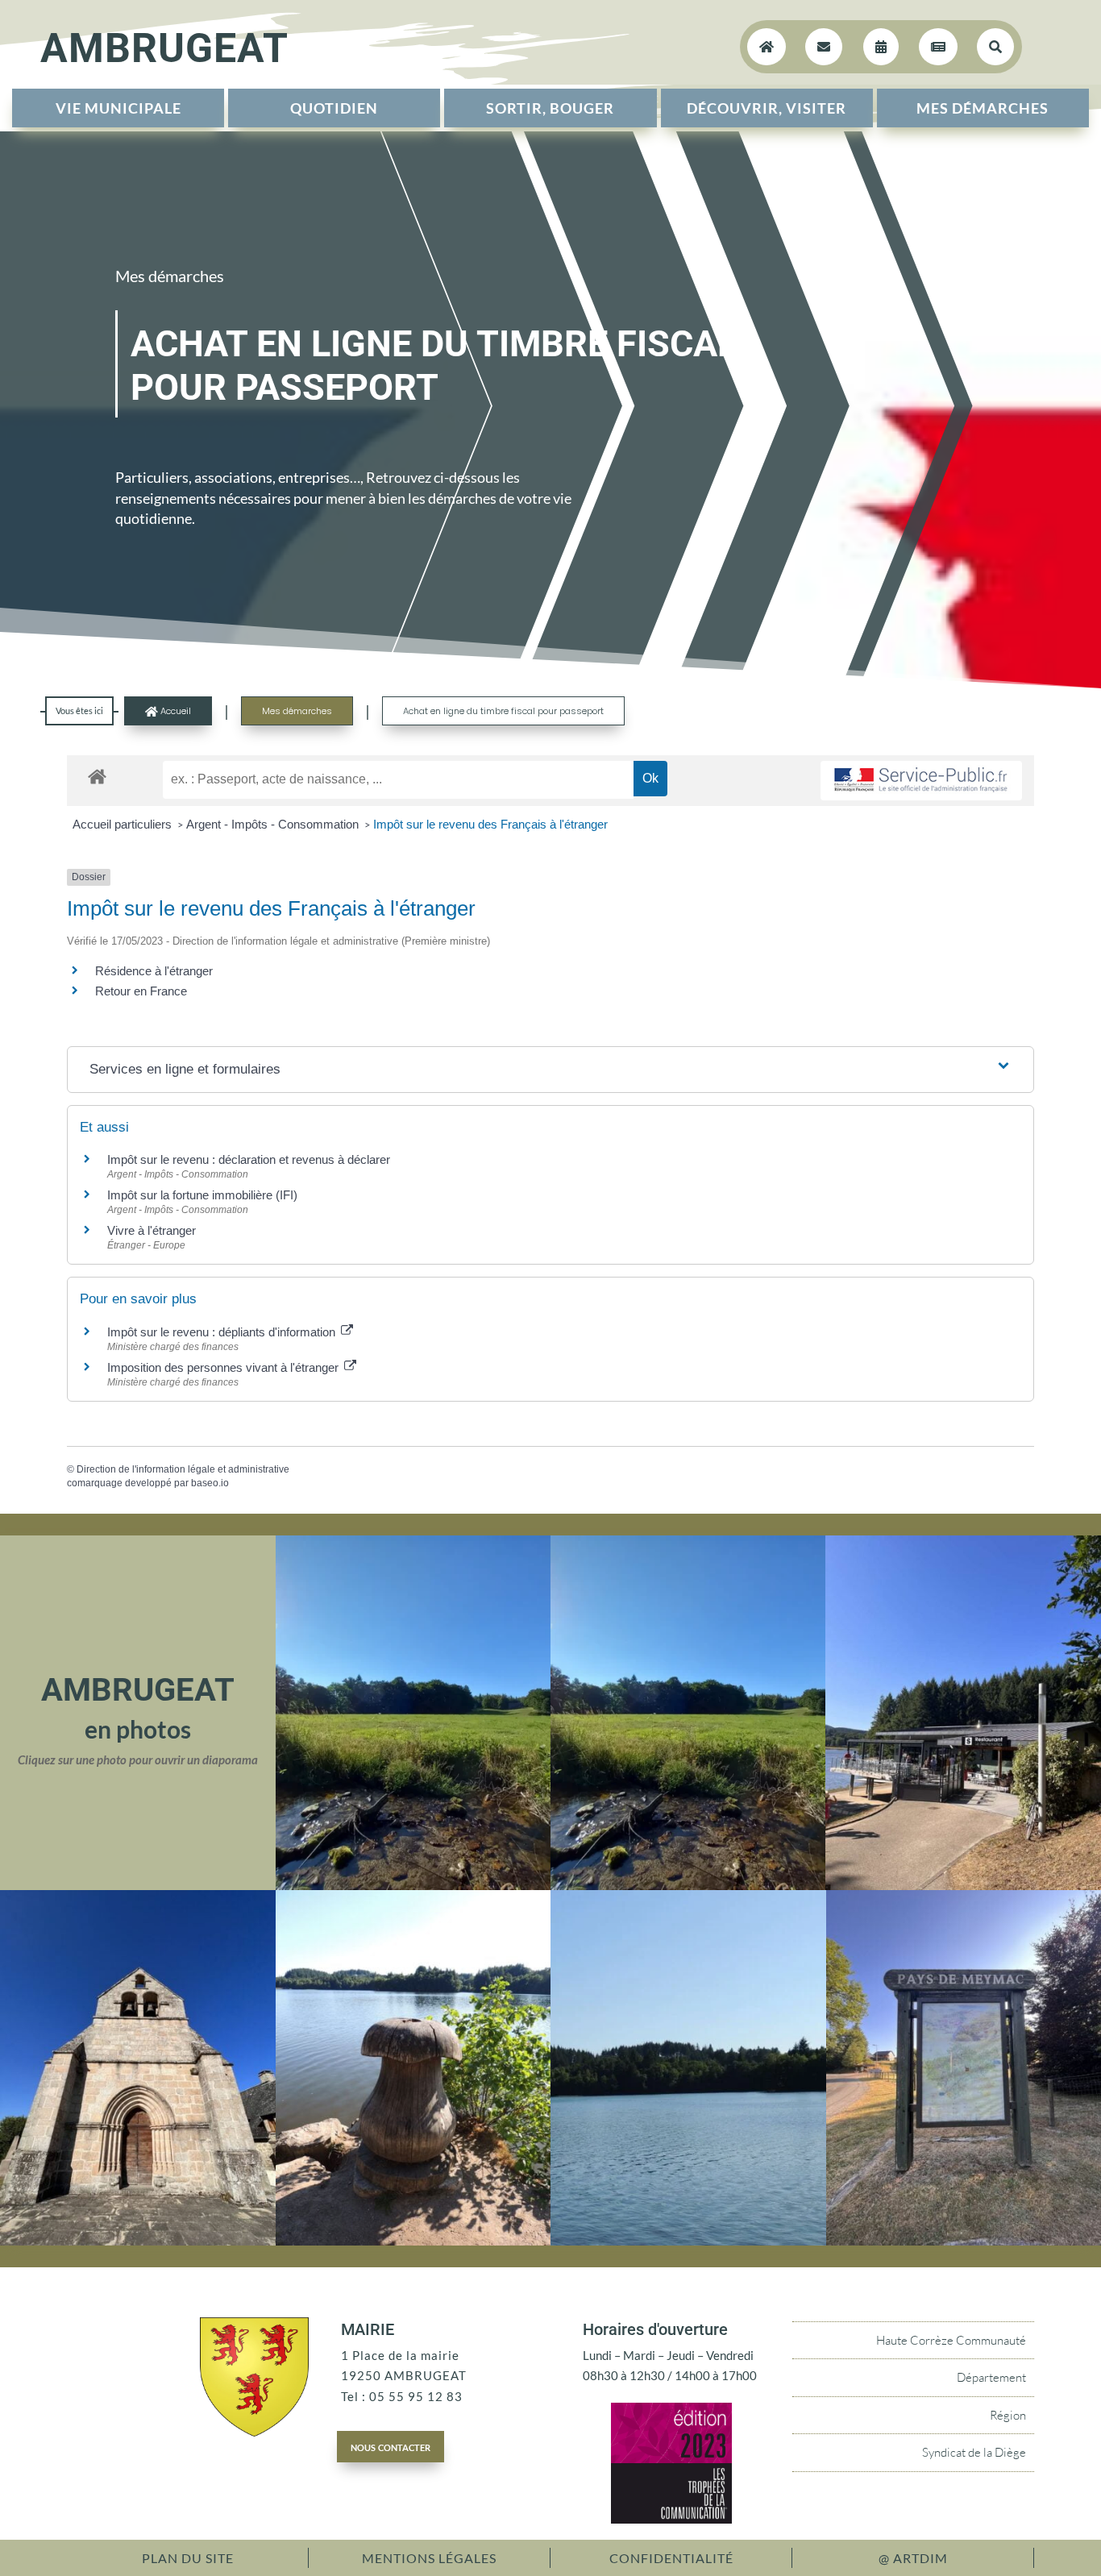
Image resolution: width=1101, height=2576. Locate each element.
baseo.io (210, 1483)
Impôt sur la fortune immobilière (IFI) (202, 1195)
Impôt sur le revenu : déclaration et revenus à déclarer (249, 1159)
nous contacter (391, 2446)
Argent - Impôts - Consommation (274, 824)
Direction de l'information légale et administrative (183, 1469)
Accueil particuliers (124, 824)
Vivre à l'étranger (152, 1230)
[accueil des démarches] (97, 776)
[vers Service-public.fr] (921, 781)
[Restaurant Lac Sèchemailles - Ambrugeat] (963, 1885)
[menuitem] (118, 108)
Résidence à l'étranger (154, 971)
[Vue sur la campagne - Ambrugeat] (413, 1885)
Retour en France (141, 991)
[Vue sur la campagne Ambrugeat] (688, 1885)
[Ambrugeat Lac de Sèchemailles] (413, 2241)
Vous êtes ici (79, 710)
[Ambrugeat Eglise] (138, 2241)
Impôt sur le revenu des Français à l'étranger (490, 824)
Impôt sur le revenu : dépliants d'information (223, 1332)
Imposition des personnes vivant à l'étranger (224, 1367)
